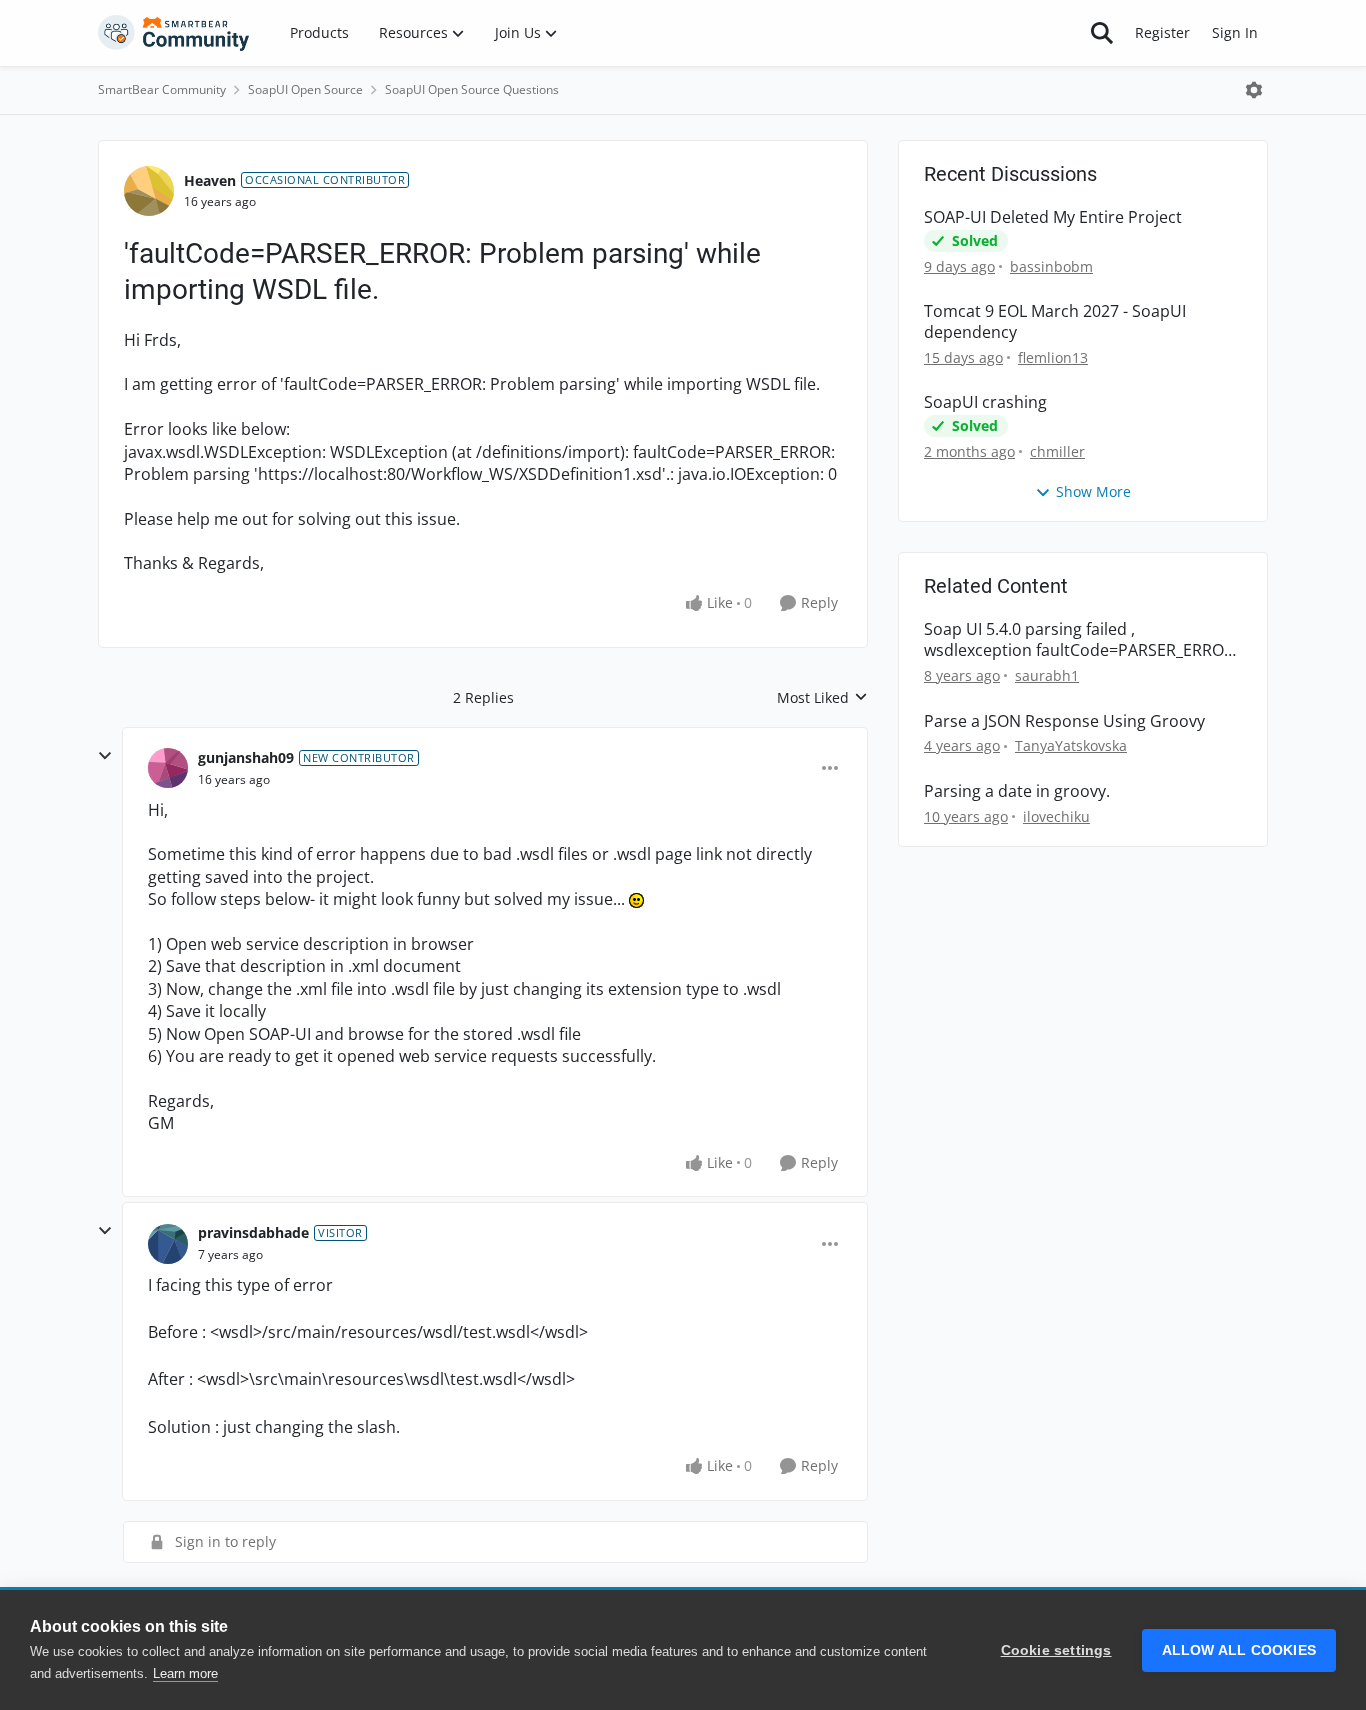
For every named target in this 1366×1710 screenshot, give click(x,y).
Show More (1093, 491)
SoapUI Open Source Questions (472, 89)
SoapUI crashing (985, 402)
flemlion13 (1053, 357)
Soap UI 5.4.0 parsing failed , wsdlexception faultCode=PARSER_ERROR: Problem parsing (1081, 640)
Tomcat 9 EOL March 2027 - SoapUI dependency (1055, 322)
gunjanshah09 (246, 757)
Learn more (185, 1673)
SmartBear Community (162, 89)
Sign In (1235, 32)
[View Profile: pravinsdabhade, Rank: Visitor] (168, 1244)
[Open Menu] (1254, 90)
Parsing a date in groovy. (1017, 791)
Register (1162, 32)
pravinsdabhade (253, 1232)
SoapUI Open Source (305, 89)
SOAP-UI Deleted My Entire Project (1053, 217)
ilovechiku (1056, 816)
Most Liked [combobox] (822, 698)
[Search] (1102, 33)
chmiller (1057, 451)
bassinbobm (1051, 266)
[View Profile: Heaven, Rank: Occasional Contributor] (149, 191)
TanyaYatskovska (1071, 745)
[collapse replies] (105, 756)
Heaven (210, 180)
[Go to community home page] (174, 33)
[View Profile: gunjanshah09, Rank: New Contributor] (168, 768)
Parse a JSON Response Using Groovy (1064, 721)
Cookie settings (1056, 1650)
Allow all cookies (1239, 1650)
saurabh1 (1047, 675)
